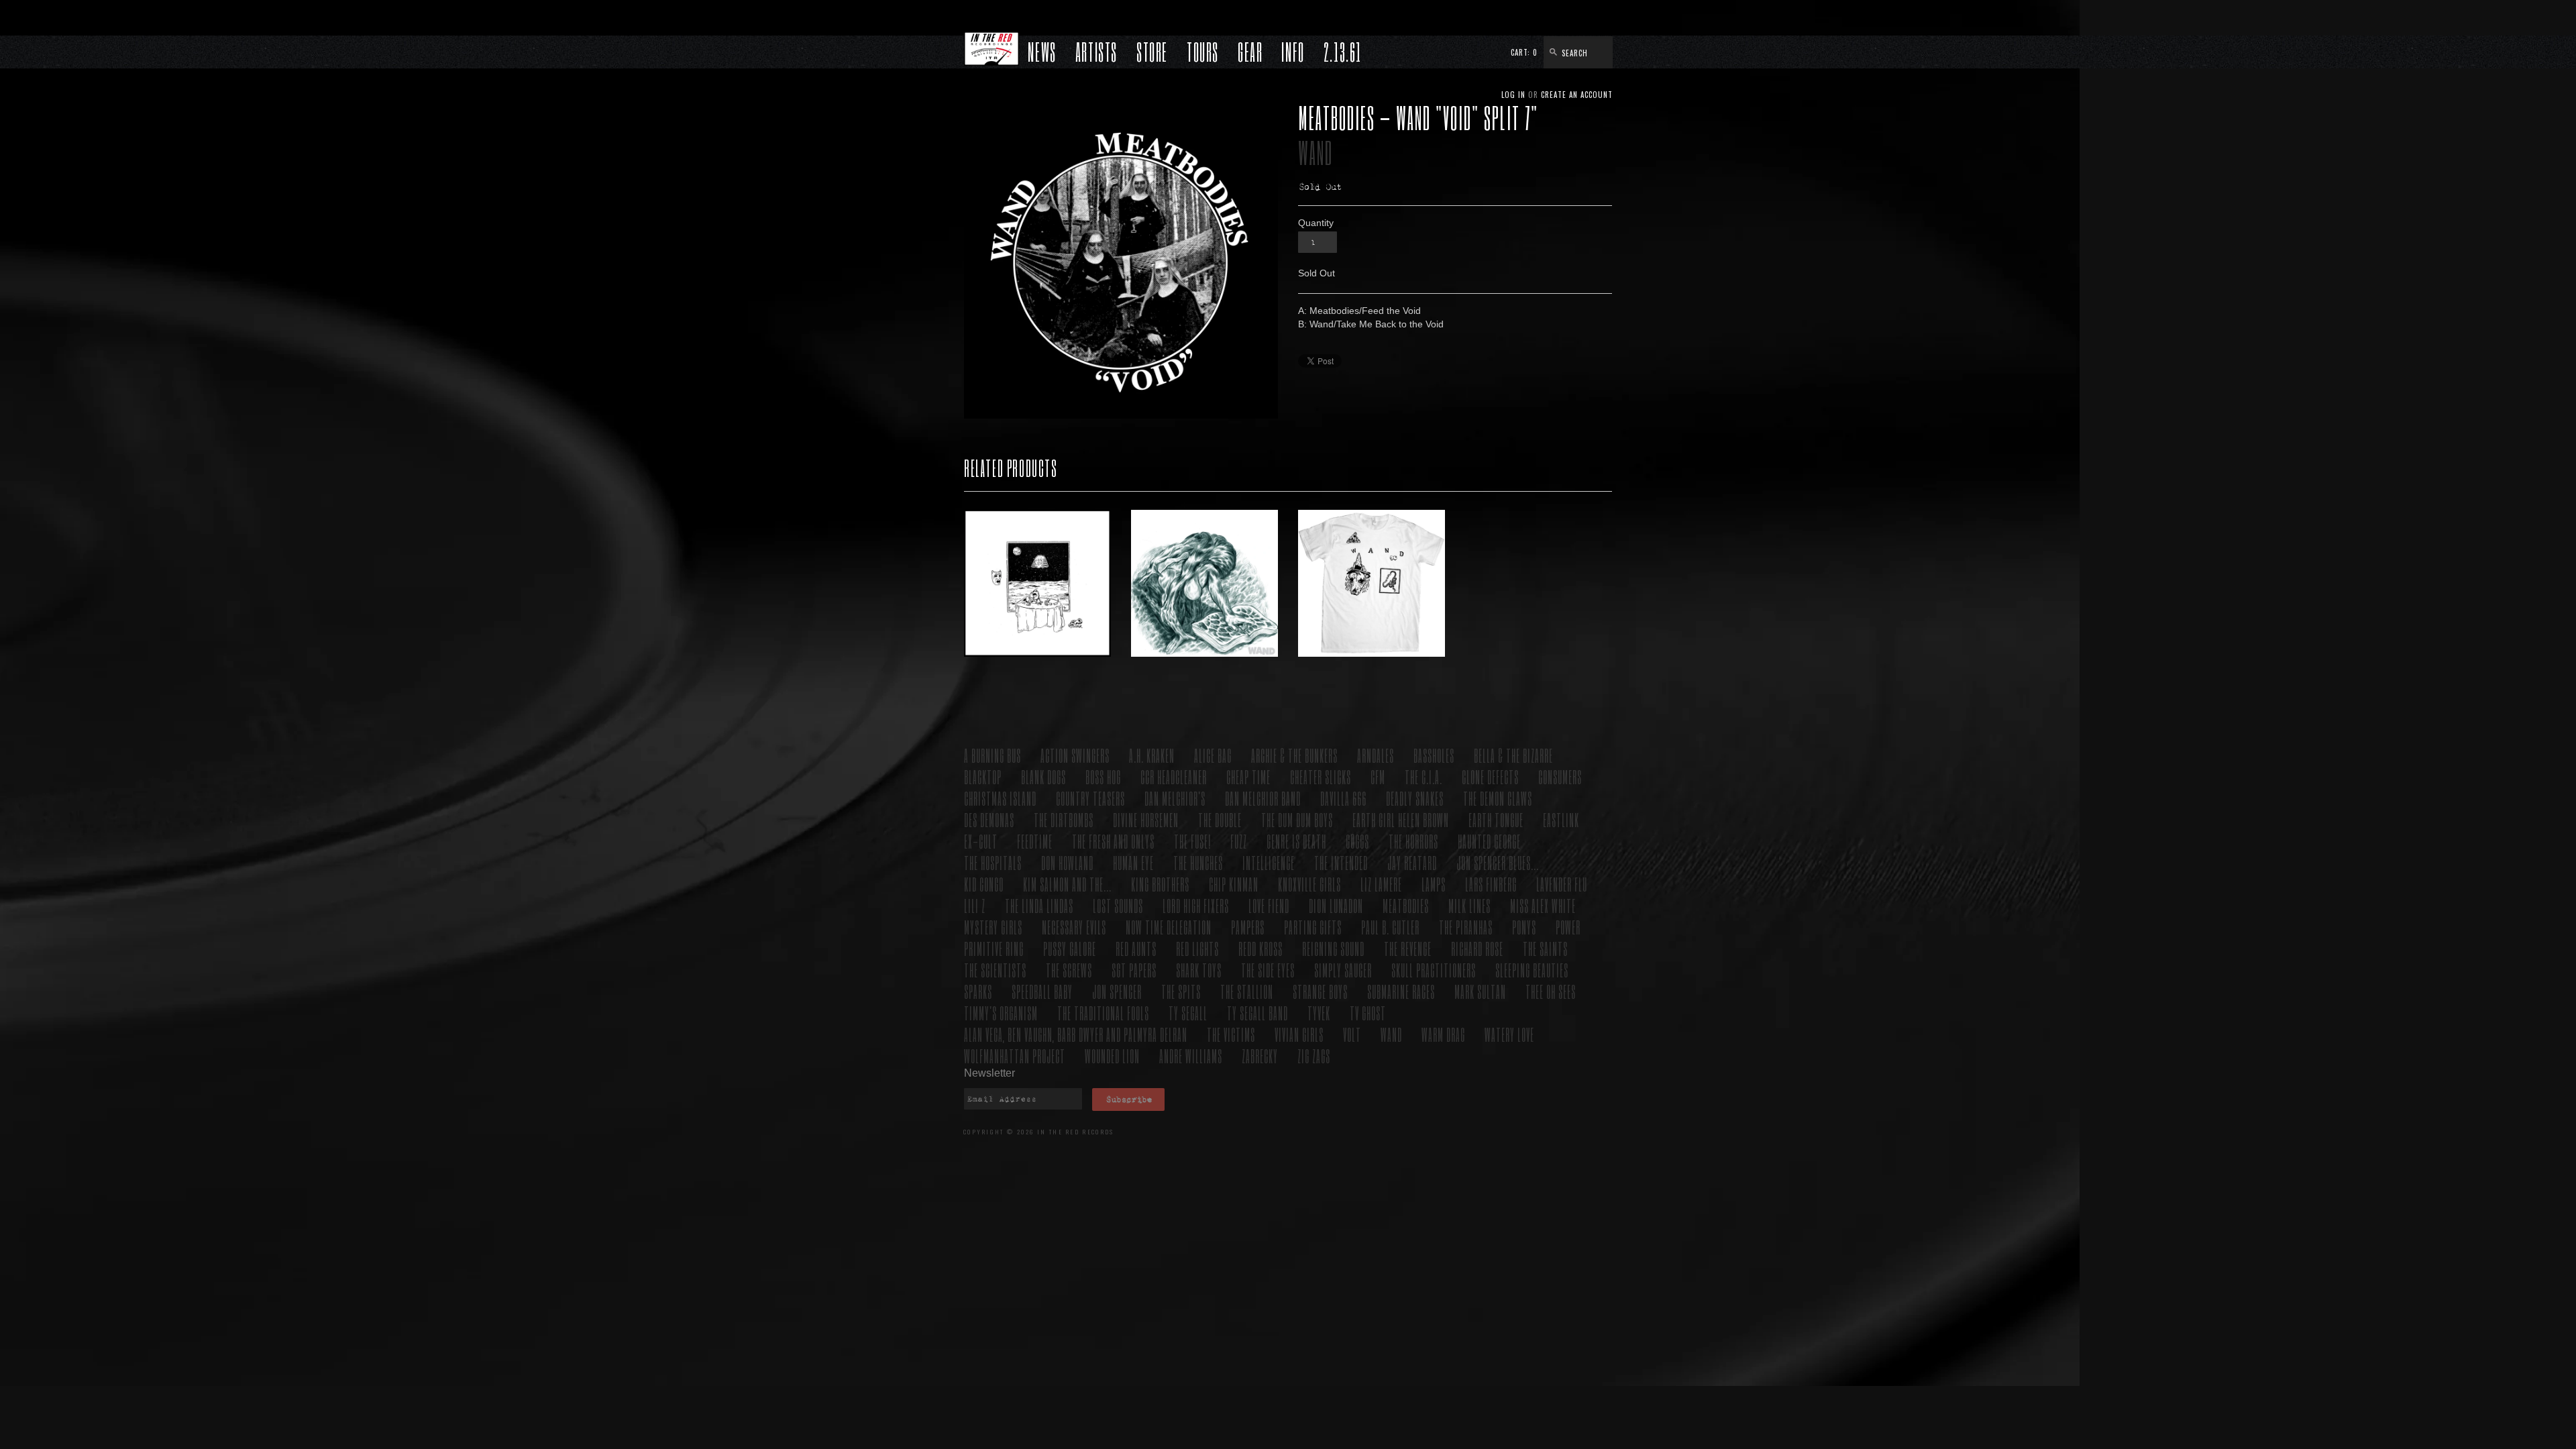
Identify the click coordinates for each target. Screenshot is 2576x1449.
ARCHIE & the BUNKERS (1294, 755)
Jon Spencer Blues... (1498, 862)
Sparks (978, 991)
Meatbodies (1406, 905)
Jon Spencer (1117, 991)
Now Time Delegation (1169, 927)
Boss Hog (1103, 776)
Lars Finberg (1491, 884)
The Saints (1545, 948)
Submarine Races (1401, 991)
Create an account (1577, 95)
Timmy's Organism (1001, 1013)
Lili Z (975, 905)
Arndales (1376, 755)
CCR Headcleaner (1174, 776)
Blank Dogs (1043, 776)
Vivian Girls (1299, 1034)
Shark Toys (1199, 970)
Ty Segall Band (1257, 1013)
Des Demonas (989, 819)
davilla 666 (1343, 798)
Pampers (1248, 927)
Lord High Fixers (1196, 905)
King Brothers (1160, 884)
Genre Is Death (1296, 841)
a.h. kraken (1152, 755)
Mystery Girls (993, 927)
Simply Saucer (1343, 970)
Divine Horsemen (1146, 819)
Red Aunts (1136, 948)
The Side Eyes (1268, 970)
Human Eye (1133, 862)
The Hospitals (993, 862)
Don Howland (1067, 862)
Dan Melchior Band (1263, 798)
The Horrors (1413, 841)
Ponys (1524, 927)
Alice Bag (1213, 755)
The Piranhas (1466, 927)
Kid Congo (984, 884)
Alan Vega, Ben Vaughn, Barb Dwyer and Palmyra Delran (1076, 1034)
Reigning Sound (1333, 948)
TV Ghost (1368, 1013)
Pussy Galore (1070, 948)
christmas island (1000, 798)
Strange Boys (1320, 991)
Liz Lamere (1381, 884)
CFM (1378, 776)
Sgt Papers (1134, 970)
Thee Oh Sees (1551, 991)
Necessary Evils (1074, 927)
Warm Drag (1443, 1034)
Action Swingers (1075, 755)
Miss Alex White (1543, 905)
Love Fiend (1269, 905)
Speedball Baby (1042, 991)
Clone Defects (1490, 776)
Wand (1316, 153)
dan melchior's (1175, 798)
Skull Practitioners (1434, 970)
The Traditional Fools (1103, 1013)
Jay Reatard (1412, 862)
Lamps (1434, 884)
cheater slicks (1321, 776)
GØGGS (1357, 841)
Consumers (1560, 776)
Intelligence (1269, 862)
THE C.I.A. (1424, 776)
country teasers (1090, 798)
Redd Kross (1260, 948)
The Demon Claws (1498, 798)
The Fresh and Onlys (1113, 841)
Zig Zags (1314, 1056)
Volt (1352, 1034)
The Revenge (1408, 948)
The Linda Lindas (1039, 905)
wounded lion (1112, 1056)
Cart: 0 (1524, 52)
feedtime (1035, 841)
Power (1568, 927)
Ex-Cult (981, 841)
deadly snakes (1415, 798)
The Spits (1181, 991)
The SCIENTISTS (995, 970)
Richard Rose (1477, 948)
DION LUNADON (1336, 905)
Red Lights (1197, 948)
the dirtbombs (1064, 819)
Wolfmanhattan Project (1015, 1056)
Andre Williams (1191, 1056)
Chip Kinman (1234, 884)
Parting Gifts (1313, 927)
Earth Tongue (1496, 819)
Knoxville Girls (1309, 884)
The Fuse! (1192, 841)
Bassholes (1434, 755)
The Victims (1231, 1034)
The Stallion (1247, 991)
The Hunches (1198, 862)
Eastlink (1561, 819)
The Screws (1069, 970)
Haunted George (1489, 841)
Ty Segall (1188, 1013)
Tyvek (1319, 1013)
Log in (1513, 95)
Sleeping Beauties (1532, 970)
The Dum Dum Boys (1297, 819)
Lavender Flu (1562, 884)
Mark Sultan (1480, 991)
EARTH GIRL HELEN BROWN (1401, 819)
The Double (1220, 819)
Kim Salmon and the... (1067, 884)
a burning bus (992, 755)
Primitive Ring (994, 948)
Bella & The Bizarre (1513, 755)
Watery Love (1509, 1034)
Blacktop (983, 776)
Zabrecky (1260, 1056)
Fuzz (1239, 841)
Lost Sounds (1118, 905)
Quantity (1316, 223)
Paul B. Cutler (1390, 927)
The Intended (1341, 862)
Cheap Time (1248, 776)
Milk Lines (1469, 905)
